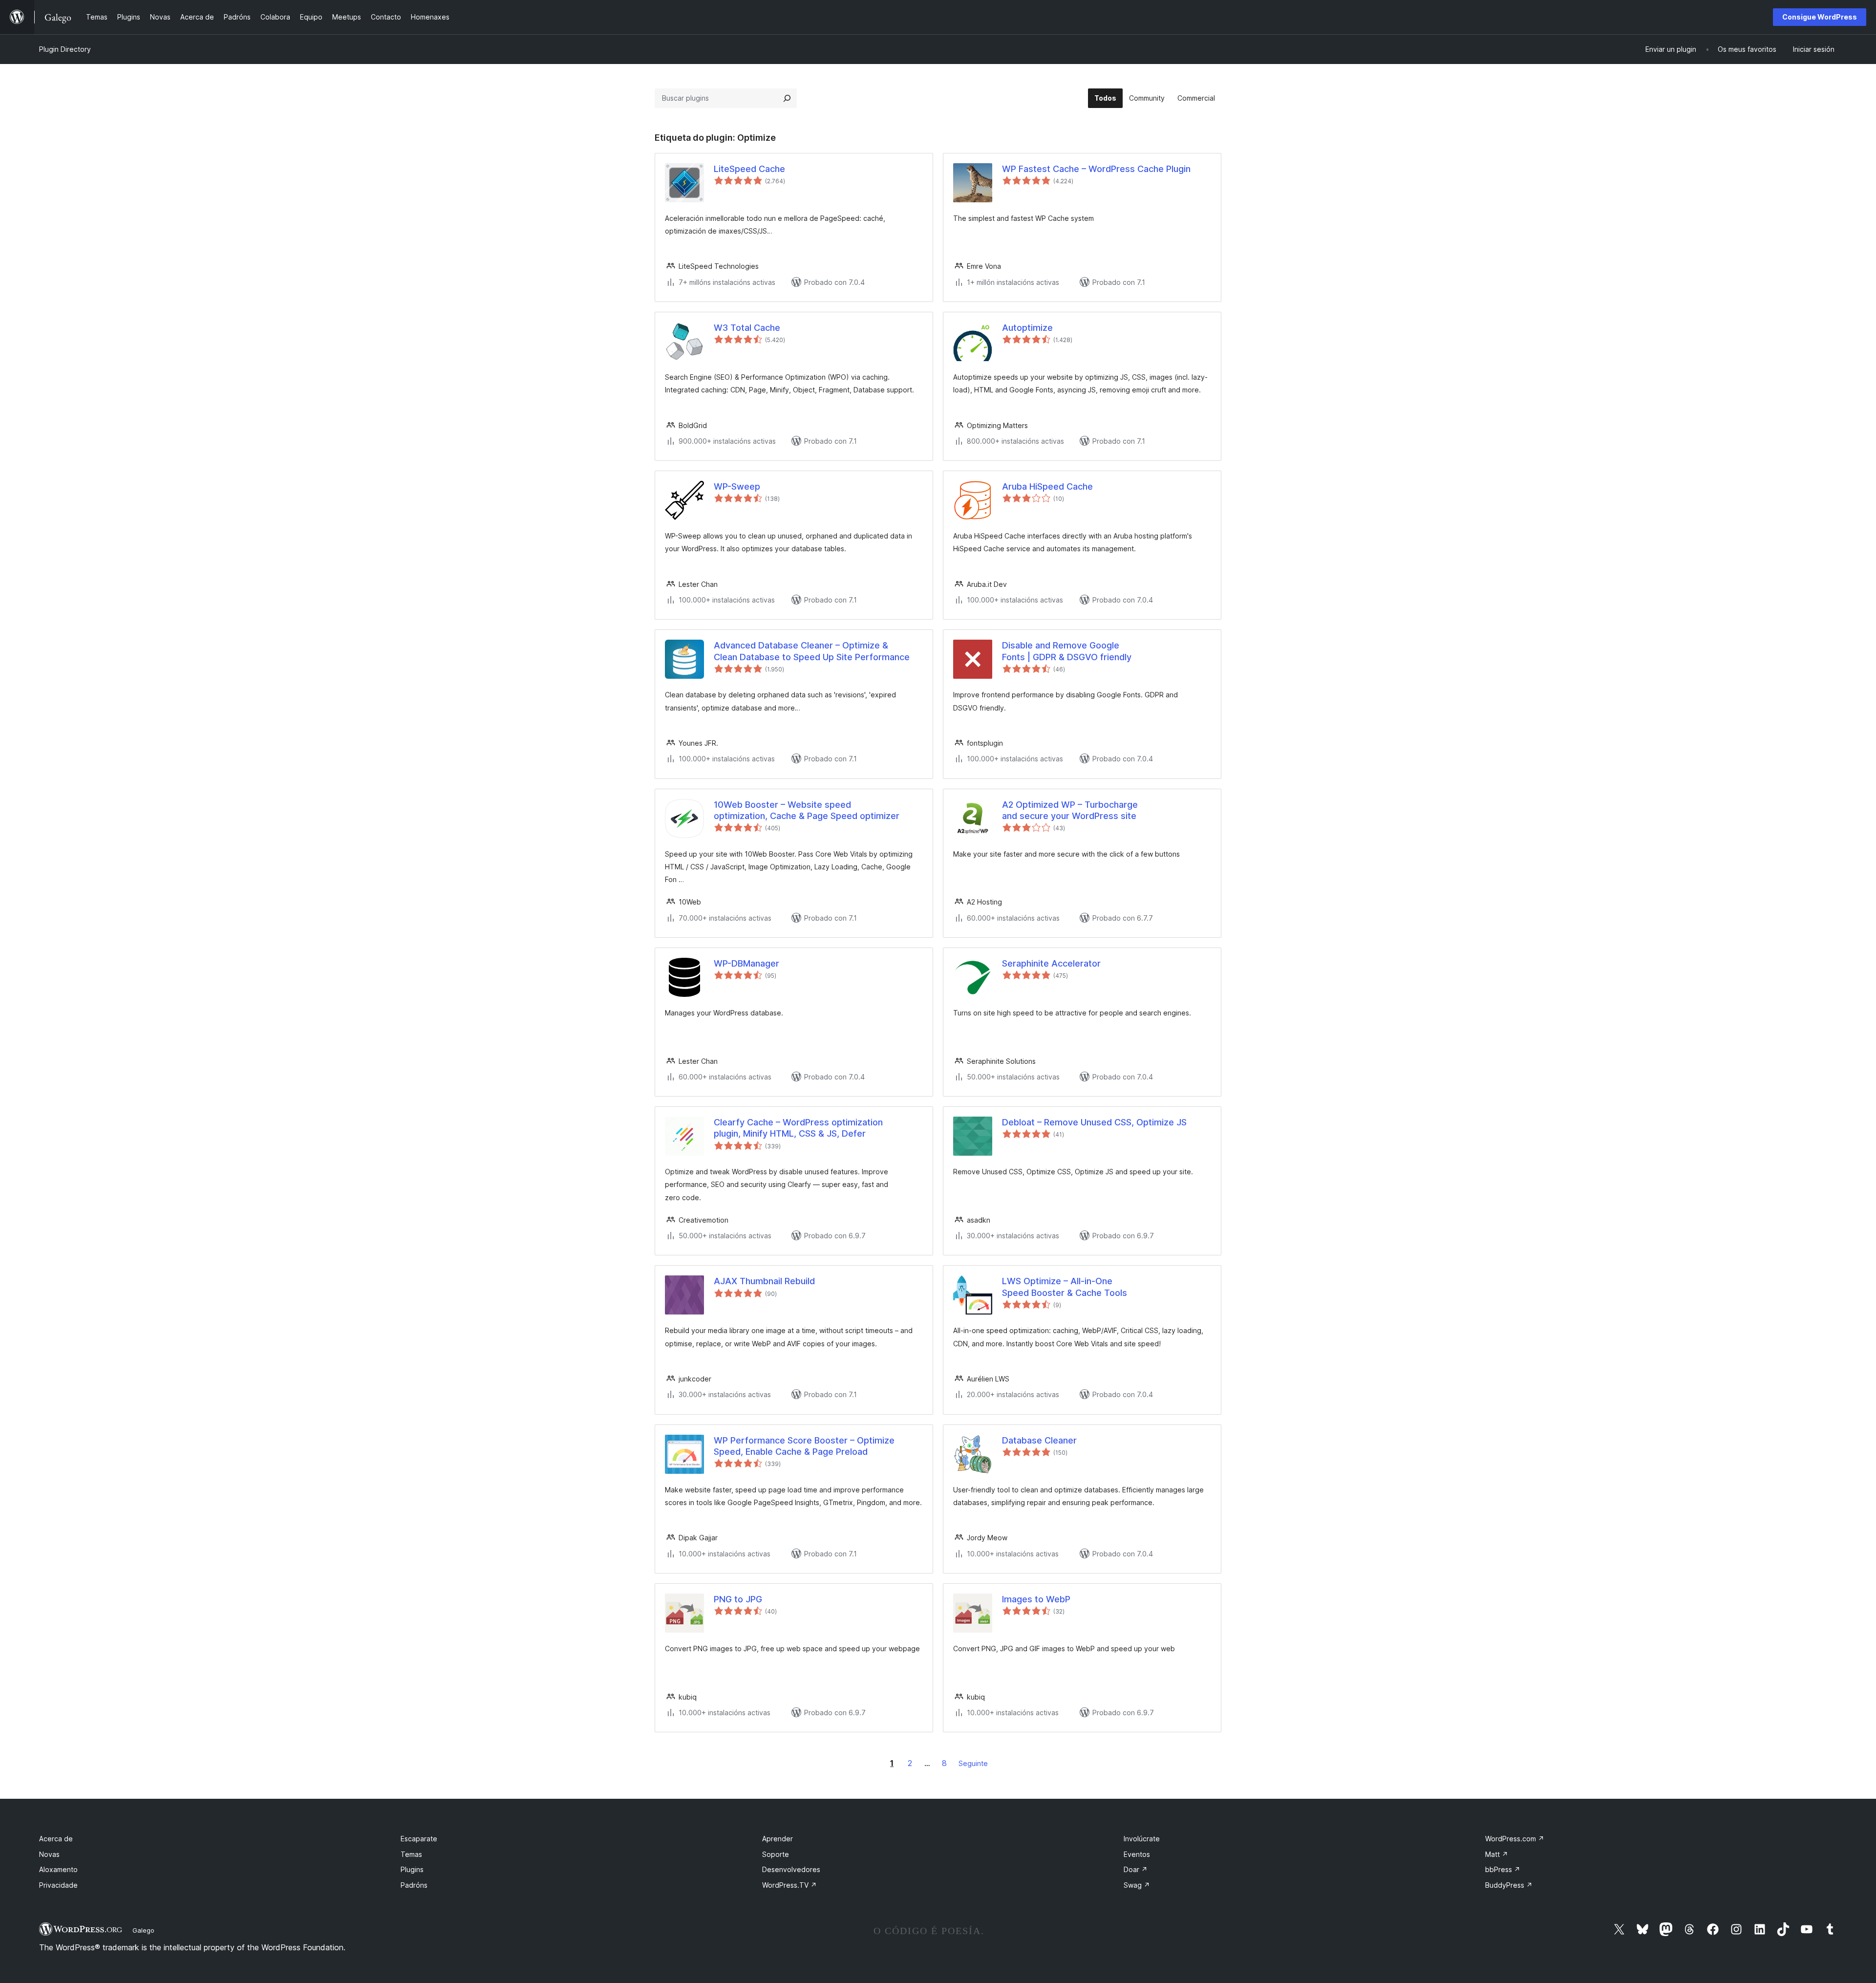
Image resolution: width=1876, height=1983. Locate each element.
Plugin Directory (65, 49)
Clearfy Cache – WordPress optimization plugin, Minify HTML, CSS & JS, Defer (798, 1128)
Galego (143, 1930)
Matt (1497, 1854)
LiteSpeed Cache (749, 169)
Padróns (414, 1885)
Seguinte (973, 1763)
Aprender (778, 1839)
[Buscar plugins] (787, 98)
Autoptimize (1027, 328)
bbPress (1503, 1869)
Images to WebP (1036, 1599)
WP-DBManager (746, 963)
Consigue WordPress (1820, 17)
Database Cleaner (1039, 1440)
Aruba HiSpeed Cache (1047, 486)
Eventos (1137, 1854)
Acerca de (56, 1839)
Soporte (776, 1854)
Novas (49, 1854)
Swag (1137, 1885)
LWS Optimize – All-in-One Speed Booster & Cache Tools (1065, 1287)
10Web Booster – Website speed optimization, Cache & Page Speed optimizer (807, 810)
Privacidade (58, 1885)
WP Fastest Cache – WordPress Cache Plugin (1096, 169)
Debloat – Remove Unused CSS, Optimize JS (1094, 1122)
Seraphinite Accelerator (1051, 963)
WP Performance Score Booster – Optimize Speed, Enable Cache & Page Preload (804, 1446)
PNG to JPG (738, 1599)
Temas (411, 1854)
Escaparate (419, 1839)
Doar (1136, 1869)
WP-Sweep (737, 486)
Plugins (412, 1869)
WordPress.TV (789, 1885)
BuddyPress (1509, 1885)
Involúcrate (1142, 1839)
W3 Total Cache (747, 328)
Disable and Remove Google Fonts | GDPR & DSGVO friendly (1067, 651)
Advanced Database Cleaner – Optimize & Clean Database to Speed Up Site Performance (812, 651)
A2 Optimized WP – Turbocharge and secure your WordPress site (1070, 810)
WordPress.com (1515, 1839)
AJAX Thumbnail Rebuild (764, 1281)
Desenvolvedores (791, 1869)
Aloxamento (58, 1869)
